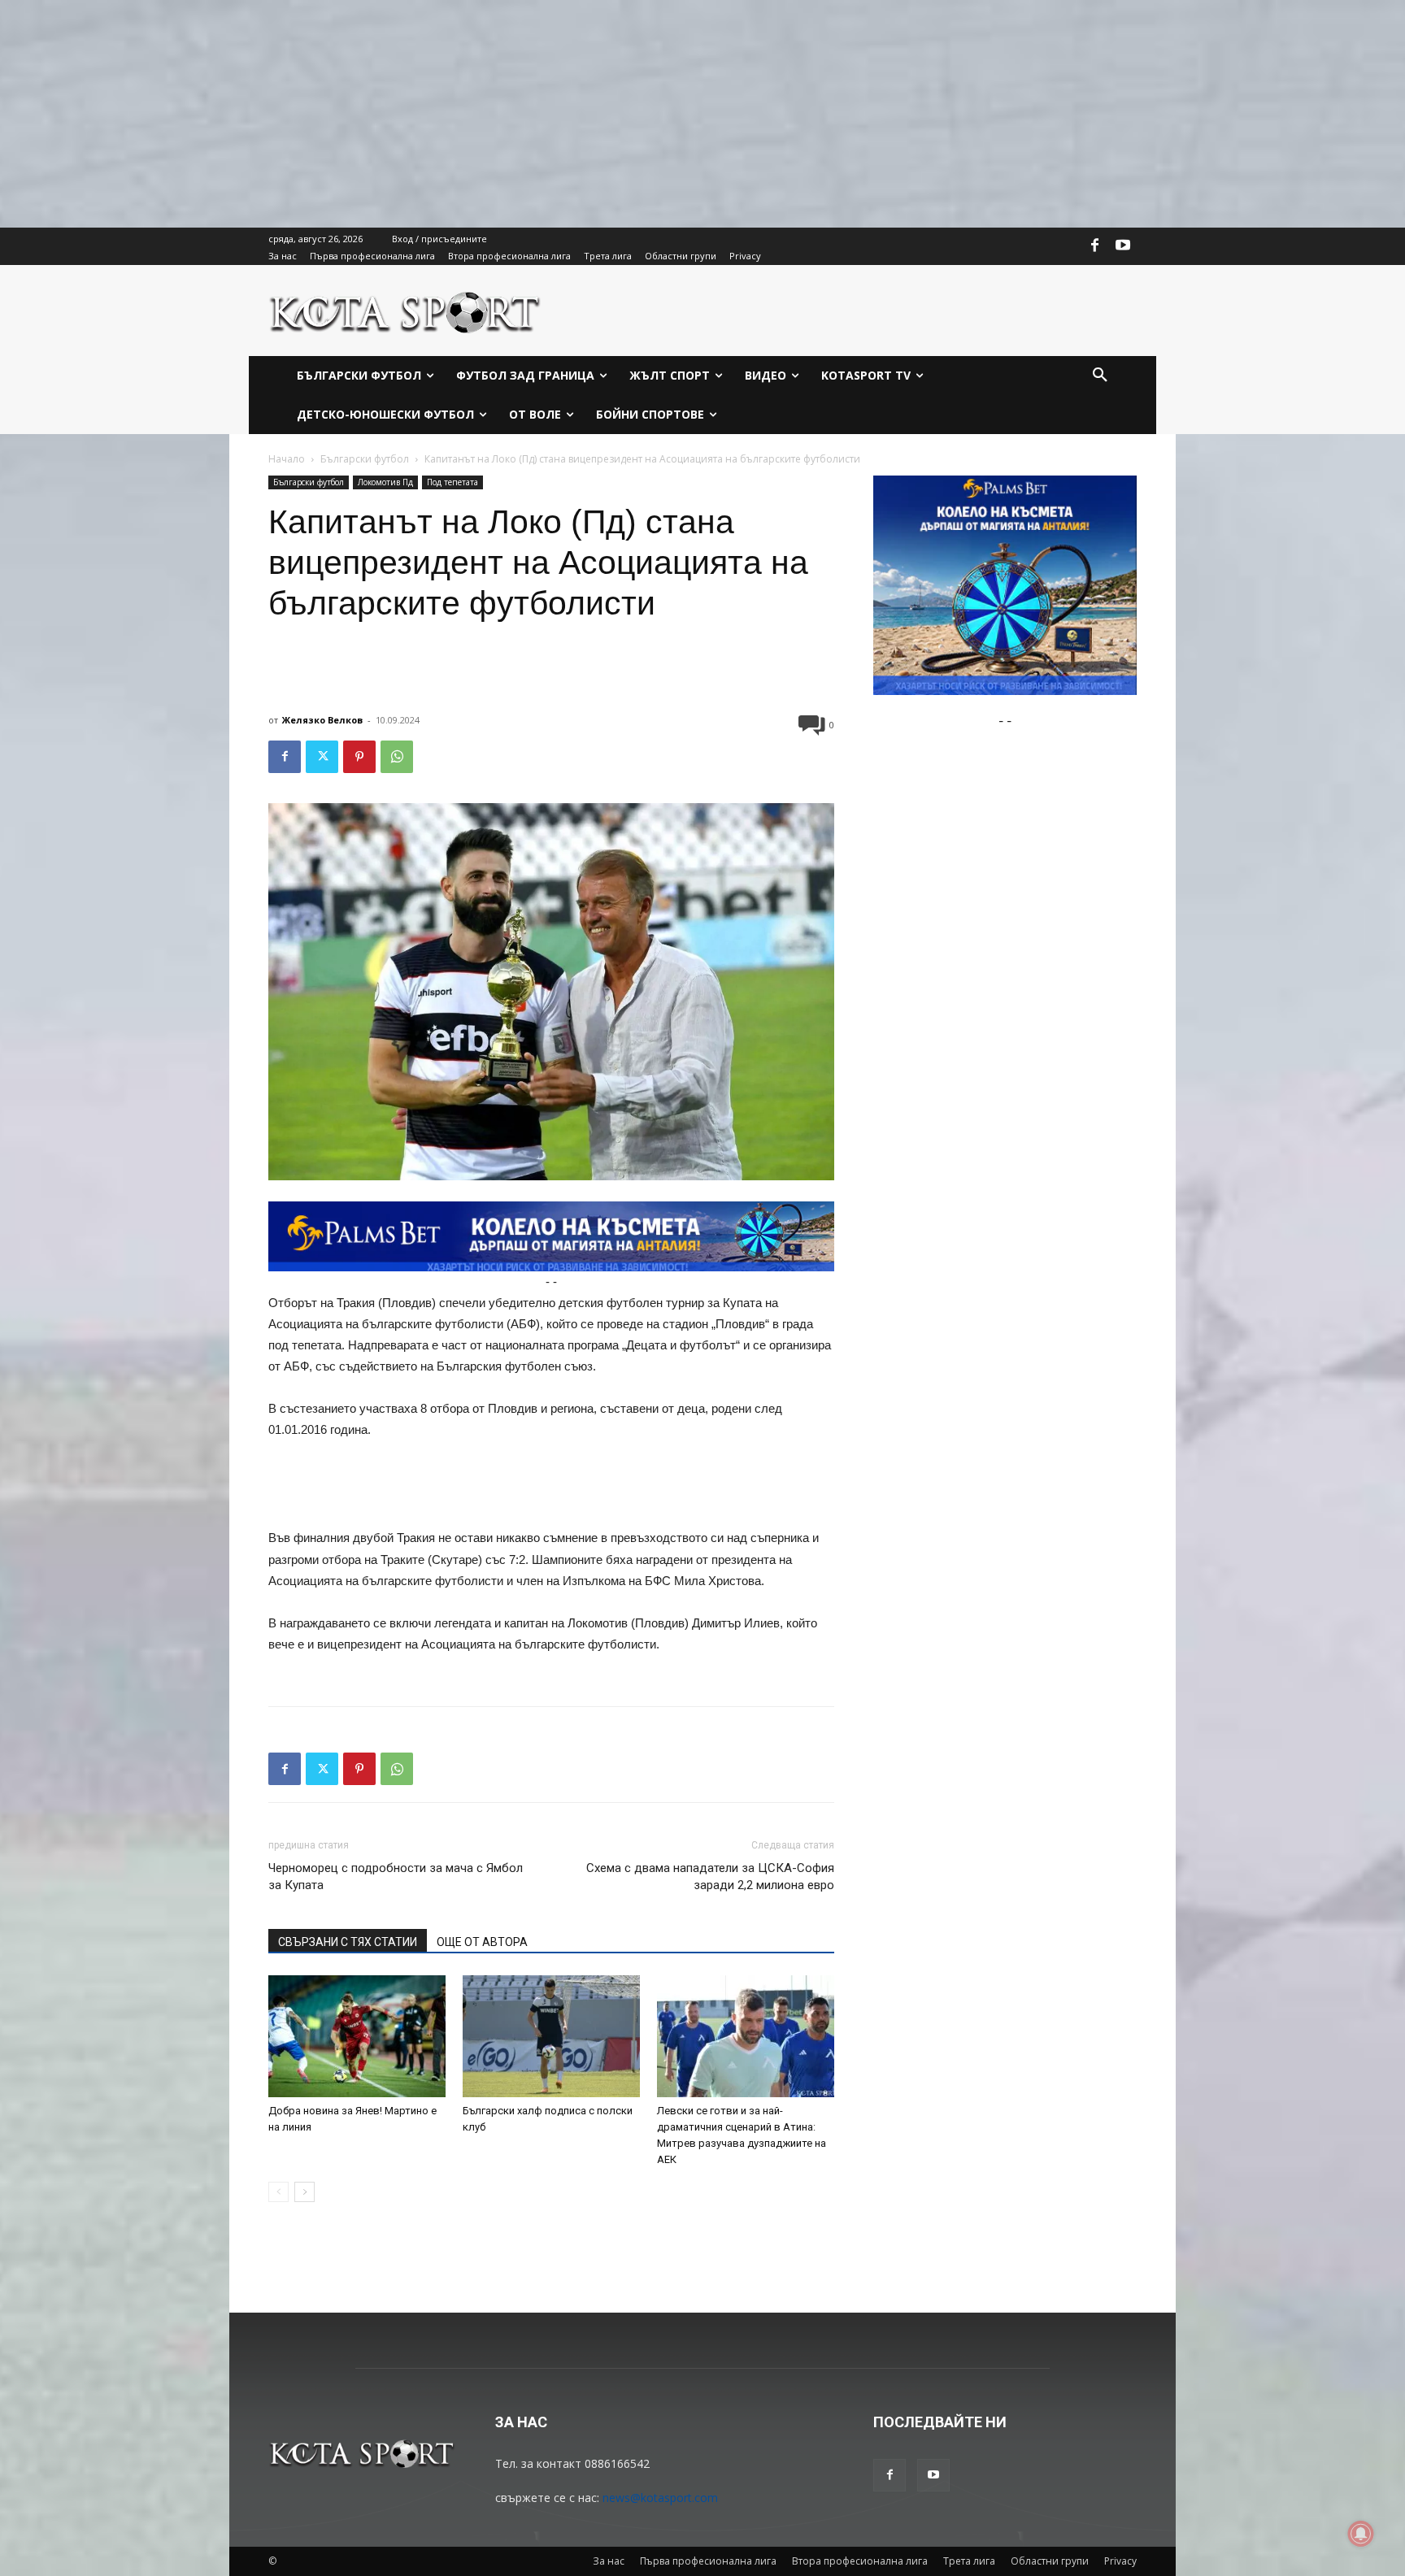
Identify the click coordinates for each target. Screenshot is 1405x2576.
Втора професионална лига (860, 2561)
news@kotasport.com (660, 2498)
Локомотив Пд (385, 482)
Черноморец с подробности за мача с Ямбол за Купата (396, 1877)
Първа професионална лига (708, 2561)
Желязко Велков (322, 720)
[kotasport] (405, 311)
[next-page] (304, 2192)
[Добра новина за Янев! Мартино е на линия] (357, 2036)
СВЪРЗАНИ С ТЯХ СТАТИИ (348, 1942)
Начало (287, 459)
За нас (609, 2561)
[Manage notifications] (1361, 2534)
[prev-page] (278, 2192)
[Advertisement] (488, 114)
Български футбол (365, 459)
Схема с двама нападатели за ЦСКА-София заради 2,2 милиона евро (710, 1877)
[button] (1100, 376)
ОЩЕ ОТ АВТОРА (482, 1942)
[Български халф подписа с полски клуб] (551, 2036)
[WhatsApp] (397, 757)
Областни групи (1050, 2561)
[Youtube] (1123, 246)
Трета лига (969, 2561)
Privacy (1120, 2561)
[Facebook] (1095, 246)
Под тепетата (452, 482)
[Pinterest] (359, 757)
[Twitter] (322, 757)
